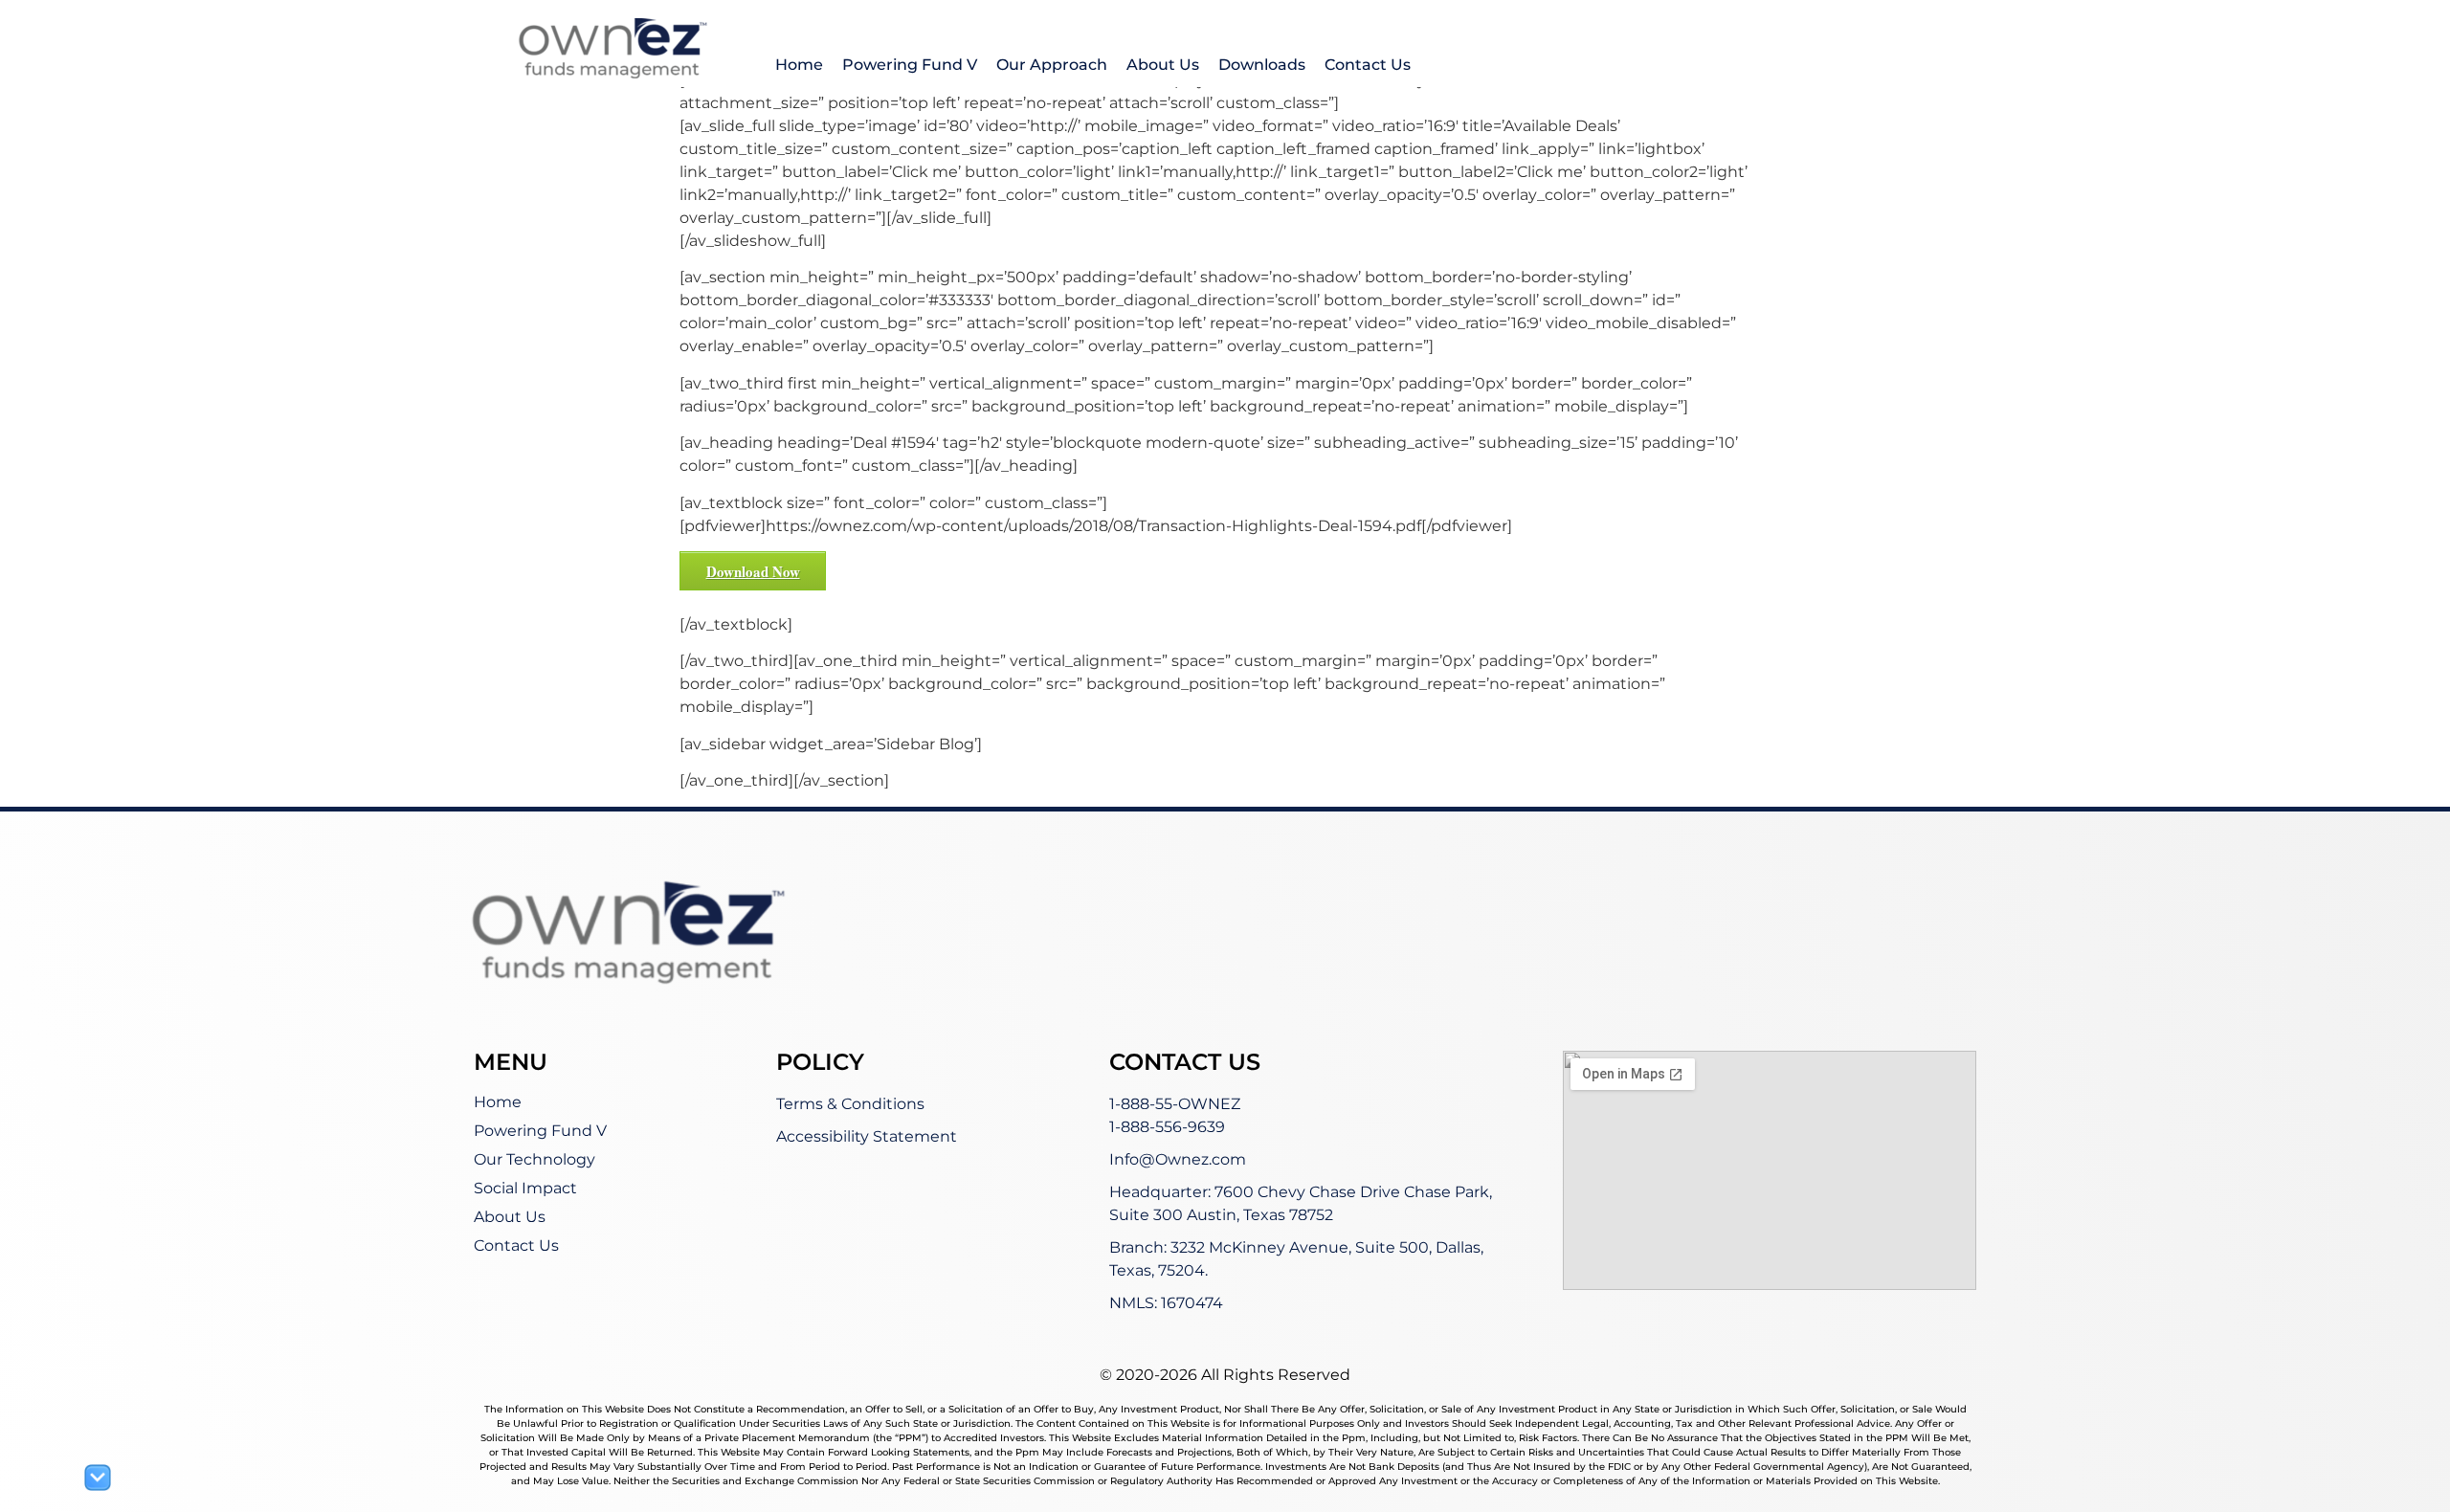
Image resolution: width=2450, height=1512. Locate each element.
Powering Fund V (910, 65)
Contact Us (1368, 65)
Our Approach (1052, 65)
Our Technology (535, 1159)
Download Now (753, 571)
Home (799, 65)
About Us (1163, 65)
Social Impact (525, 1188)
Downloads (1262, 65)
